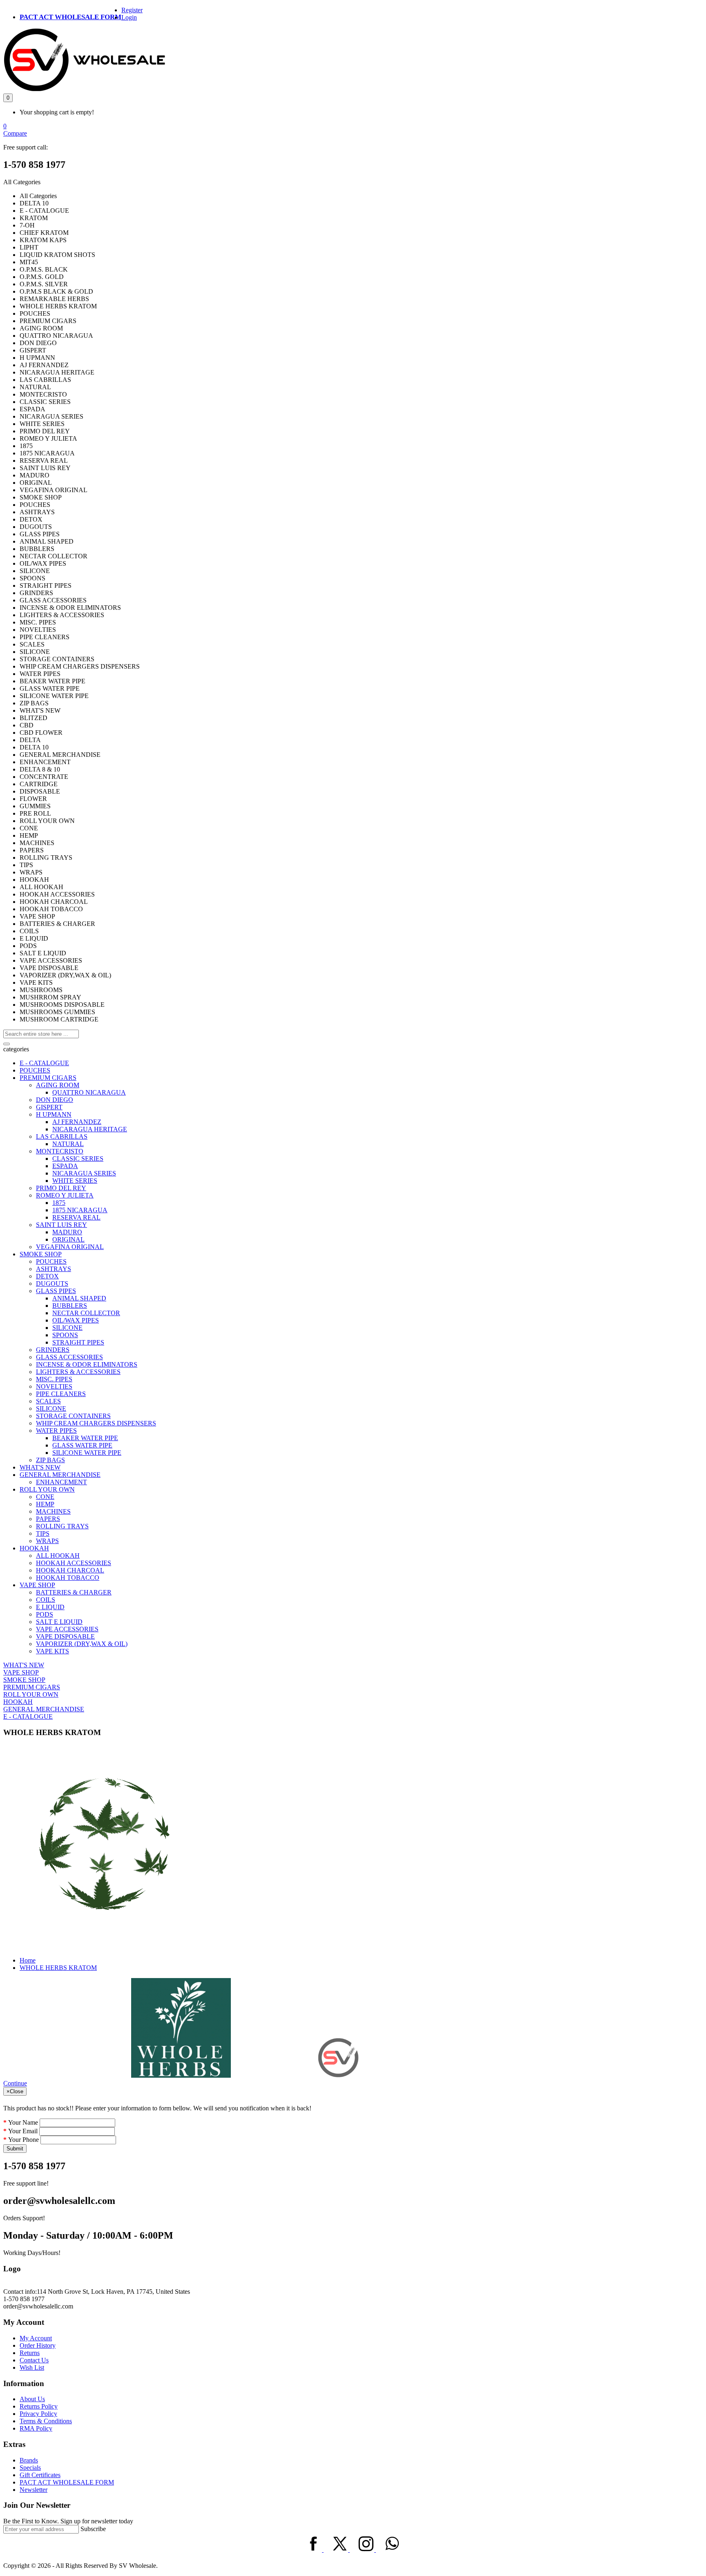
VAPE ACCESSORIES (67, 1629)
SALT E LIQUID (59, 1622)
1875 (59, 1203)
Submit (15, 2149)
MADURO (67, 1232)
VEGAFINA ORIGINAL (70, 1247)
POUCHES (35, 1070)
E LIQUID (50, 1607)
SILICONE (67, 1328)
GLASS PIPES (56, 1291)
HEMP (45, 1504)
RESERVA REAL (76, 1217)
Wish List (32, 2367)
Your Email (23, 2131)
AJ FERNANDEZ (77, 1122)
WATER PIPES (56, 1431)
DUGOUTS (52, 1284)
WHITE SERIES (75, 1181)
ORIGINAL (68, 1239)
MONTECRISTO (60, 1151)
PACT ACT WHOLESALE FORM (70, 17)
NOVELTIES (54, 1386)
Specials (30, 2468)
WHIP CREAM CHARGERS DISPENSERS (96, 1423)
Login (129, 17)
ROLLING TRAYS (62, 1526)
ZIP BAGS (50, 1460)
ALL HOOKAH (58, 1556)
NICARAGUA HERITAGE (90, 1129)
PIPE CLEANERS (61, 1394)
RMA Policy (36, 2428)
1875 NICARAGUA (80, 1210)
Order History (38, 2345)
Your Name (23, 2122)
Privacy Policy (38, 2414)
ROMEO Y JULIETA (65, 1195)
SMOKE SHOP (41, 1254)
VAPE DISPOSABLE (65, 1636)
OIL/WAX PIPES (76, 1320)
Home (28, 1960)
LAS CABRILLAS (62, 1136)
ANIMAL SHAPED (79, 1298)
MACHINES (53, 1511)
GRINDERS (53, 1350)
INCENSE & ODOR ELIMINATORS (87, 1364)
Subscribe (93, 2529)
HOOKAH (34, 1548)
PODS (45, 1614)
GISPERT (49, 1107)
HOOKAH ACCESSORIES (74, 1563)
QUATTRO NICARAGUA (89, 1092)
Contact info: (20, 2292)
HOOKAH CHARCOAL (70, 1570)
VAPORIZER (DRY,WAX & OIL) (82, 1644)
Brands (29, 2460)
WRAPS (47, 1541)
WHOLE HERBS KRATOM (58, 1968)
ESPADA (65, 1166)
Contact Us (34, 2360)
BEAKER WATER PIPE (85, 1438)
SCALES (48, 1401)
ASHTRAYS (54, 1269)
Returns (30, 2353)
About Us (32, 2399)
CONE (45, 1497)
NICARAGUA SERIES (84, 1173)
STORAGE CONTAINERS (73, 1416)
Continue (15, 2083)
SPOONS (65, 1335)
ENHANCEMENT (61, 1482)
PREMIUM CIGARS (48, 1078)
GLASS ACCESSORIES (69, 1357)
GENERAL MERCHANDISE (60, 1475)
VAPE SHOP (37, 1585)
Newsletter (34, 2490)
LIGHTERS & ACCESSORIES (78, 1372)
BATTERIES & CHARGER (74, 1592)
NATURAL (68, 1144)
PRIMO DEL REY (61, 1188)
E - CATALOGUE (44, 1063)
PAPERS (48, 1519)
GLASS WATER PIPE (82, 1445)
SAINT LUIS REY (61, 1225)
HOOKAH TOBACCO (68, 1578)
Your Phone (23, 2140)
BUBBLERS (70, 1306)
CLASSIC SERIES (78, 1159)
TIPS (43, 1533)
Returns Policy (39, 2406)
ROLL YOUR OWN (47, 1489)
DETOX (47, 1276)
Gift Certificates (40, 2475)
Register (132, 10)
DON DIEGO (55, 1100)
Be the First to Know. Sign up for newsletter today (68, 2521)
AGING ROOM (58, 1085)
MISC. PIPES (54, 1379)
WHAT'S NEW (40, 1467)
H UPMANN (54, 1114)
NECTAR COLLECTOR (86, 1313)
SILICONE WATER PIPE (87, 1453)
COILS (46, 1600)
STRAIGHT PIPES (78, 1342)
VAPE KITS (53, 1651)
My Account (36, 2338)
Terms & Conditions (46, 2421)
